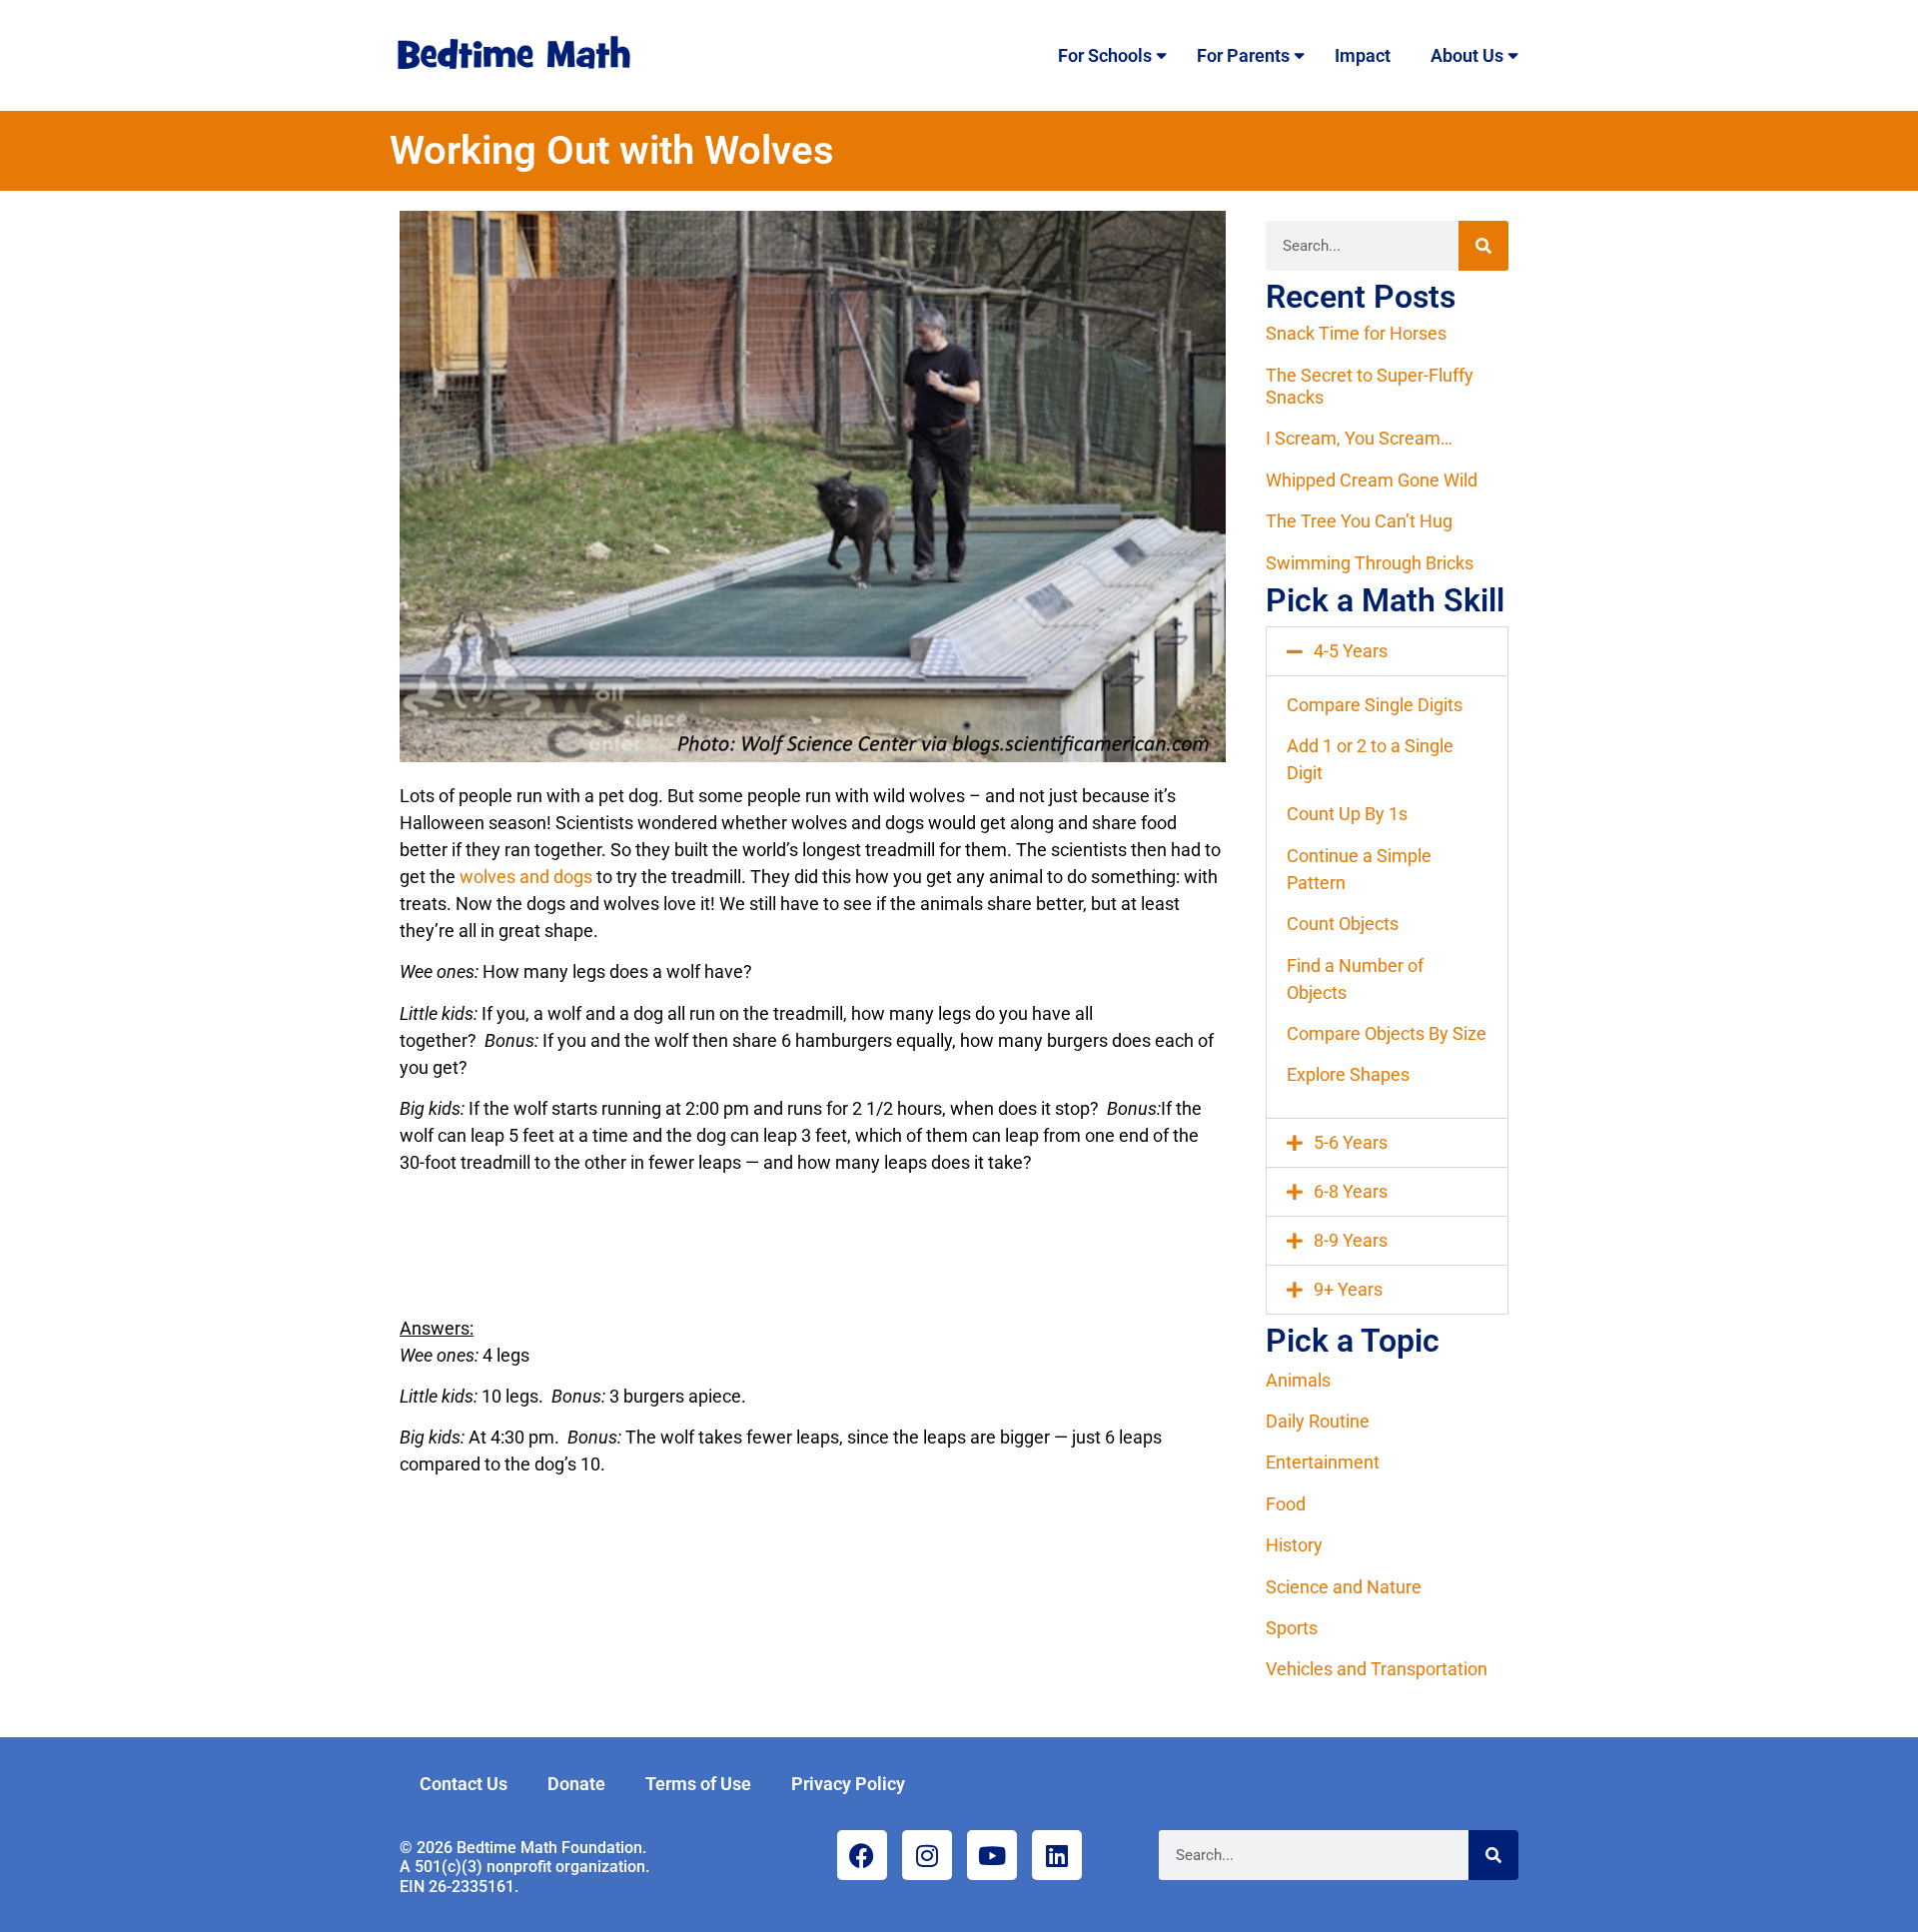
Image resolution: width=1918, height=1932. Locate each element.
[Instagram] (927, 1855)
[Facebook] (862, 1855)
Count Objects (1343, 924)
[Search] (1483, 246)
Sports (1292, 1628)
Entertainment (1323, 1462)
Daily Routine (1318, 1421)
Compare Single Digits (1375, 705)
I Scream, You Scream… (1359, 438)
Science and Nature (1344, 1587)
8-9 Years (1351, 1240)
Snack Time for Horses (1356, 333)
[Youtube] (992, 1855)
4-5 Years (1351, 651)
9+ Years (1348, 1289)
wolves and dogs (526, 877)
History (1294, 1545)
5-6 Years (1351, 1142)
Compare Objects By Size (1387, 1033)
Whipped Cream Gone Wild (1372, 480)
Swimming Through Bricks (1370, 563)
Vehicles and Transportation (1377, 1669)
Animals (1298, 1380)
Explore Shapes (1348, 1074)
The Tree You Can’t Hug (1359, 521)
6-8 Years (1351, 1191)
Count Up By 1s (1347, 814)
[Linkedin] (1057, 1855)
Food (1286, 1504)
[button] (1387, 651)
